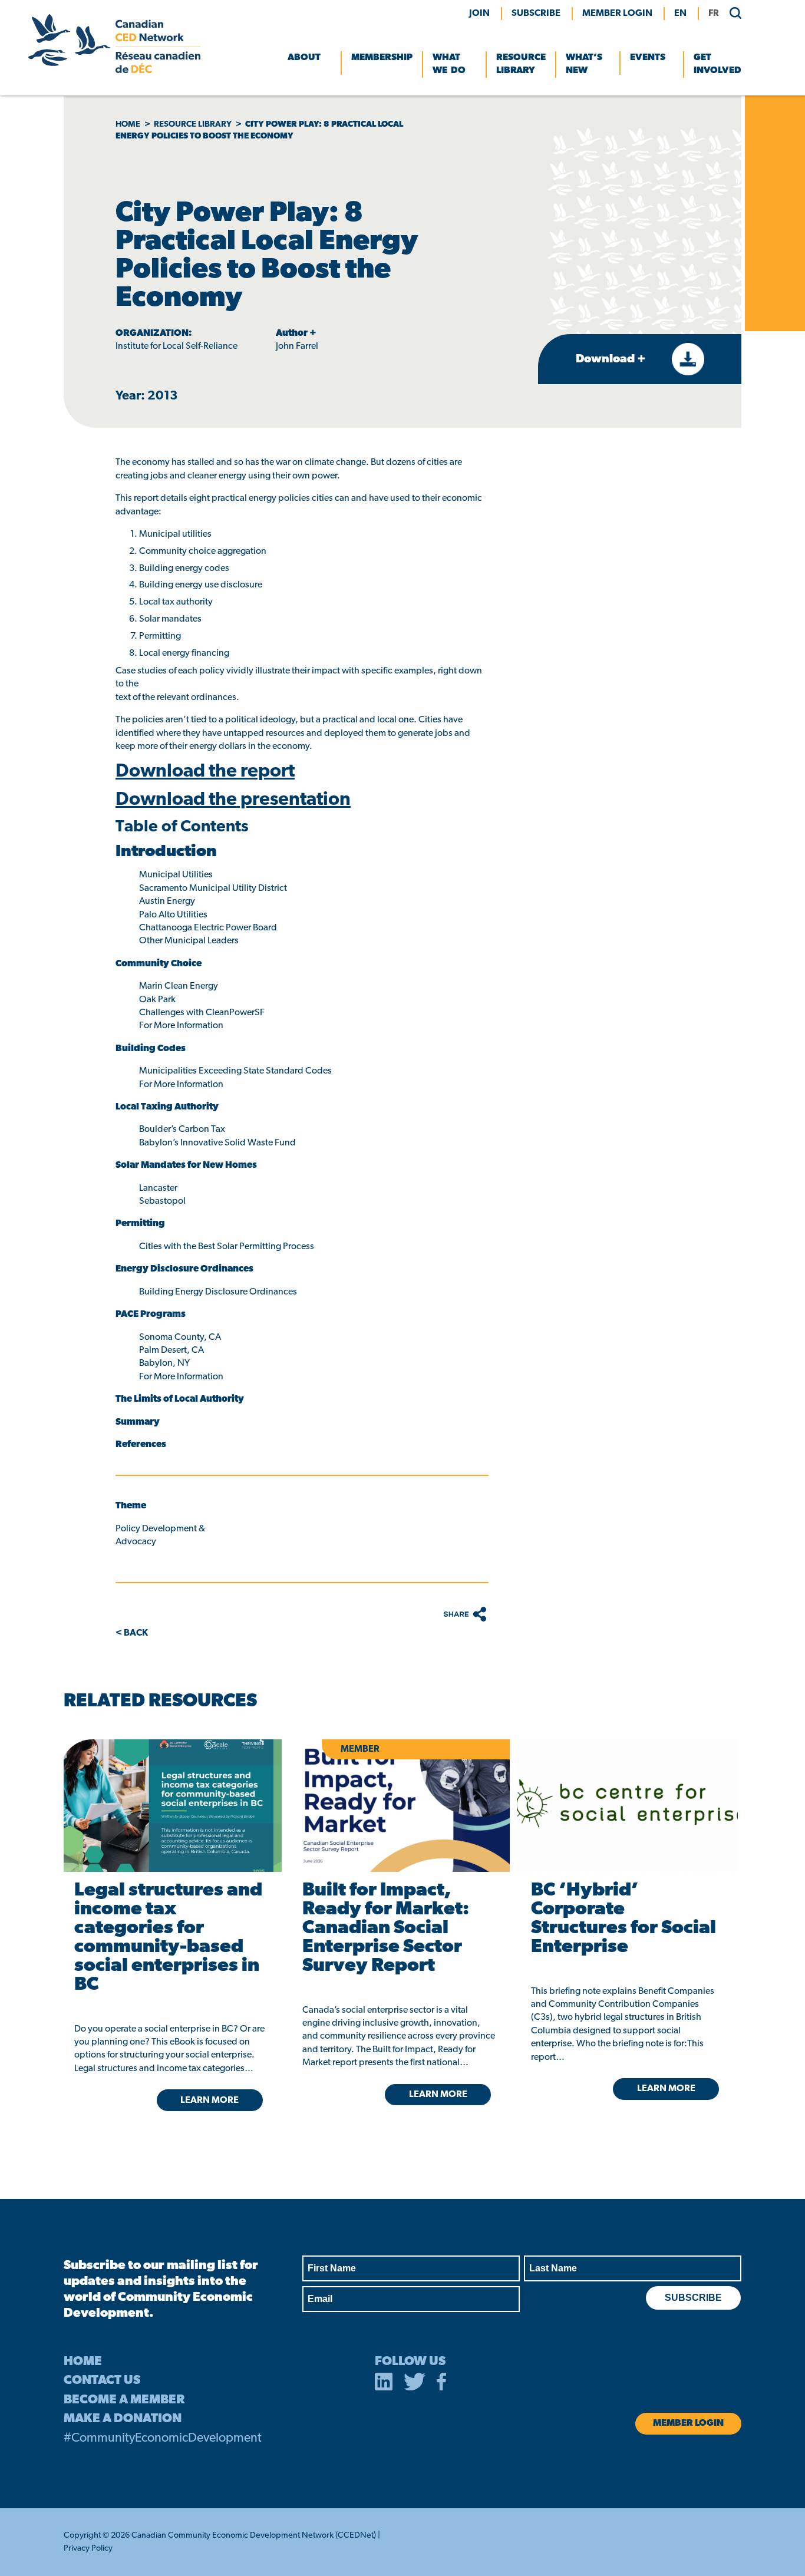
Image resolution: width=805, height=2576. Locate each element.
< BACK (132, 1633)
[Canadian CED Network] (114, 71)
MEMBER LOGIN (617, 14)
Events (648, 58)
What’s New (584, 64)
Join (479, 14)
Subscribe (536, 14)
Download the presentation (233, 800)
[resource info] (627, 1806)
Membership (382, 58)
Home (128, 125)
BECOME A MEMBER (124, 2400)
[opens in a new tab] (171, 1806)
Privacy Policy (88, 2549)
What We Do (449, 64)
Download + (612, 359)
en (680, 14)
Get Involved (717, 64)
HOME (83, 2362)
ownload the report (212, 772)
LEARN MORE (210, 2101)
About (304, 58)
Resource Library (521, 64)
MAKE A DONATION (123, 2419)
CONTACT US (102, 2381)
